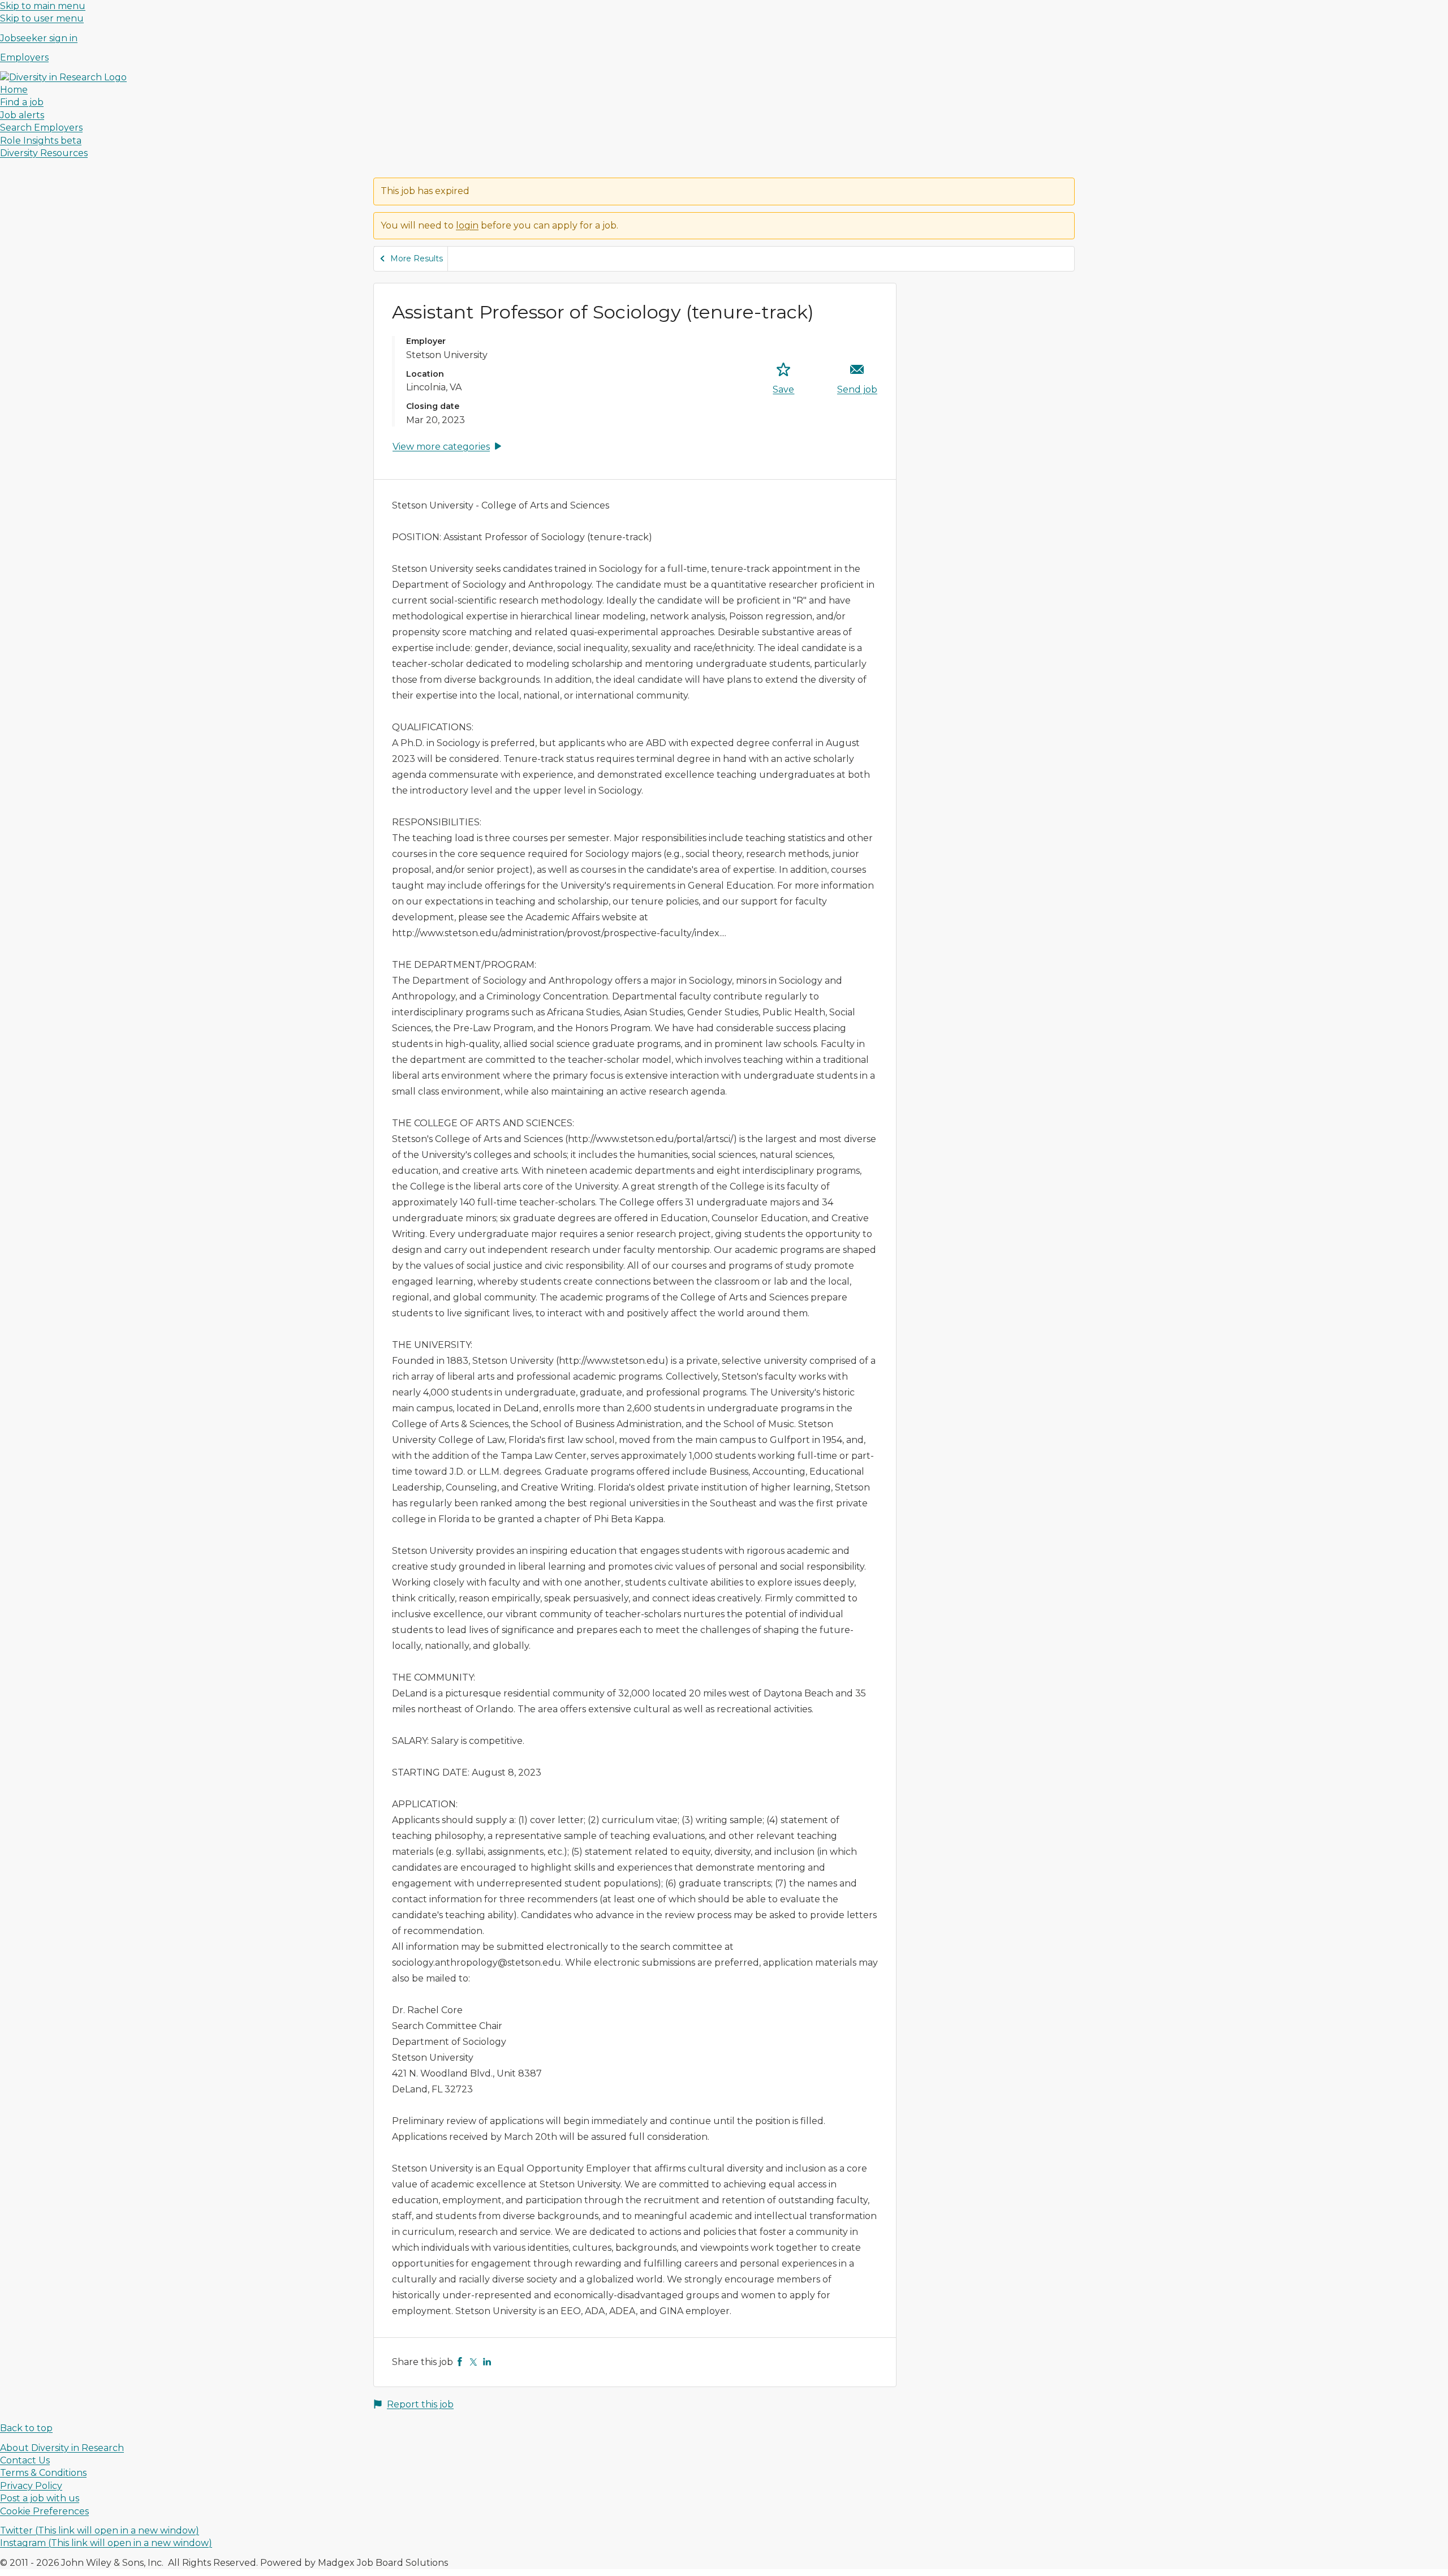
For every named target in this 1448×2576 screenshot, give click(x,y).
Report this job (420, 2404)
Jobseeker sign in (39, 38)
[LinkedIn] (487, 2362)
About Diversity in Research (62, 2448)
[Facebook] (460, 2362)
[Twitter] (473, 2362)
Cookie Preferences (44, 2511)
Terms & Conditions (43, 2473)
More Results (417, 259)
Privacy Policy (31, 2486)
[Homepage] (63, 77)
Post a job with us (40, 2498)
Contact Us (25, 2460)
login (467, 225)
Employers (24, 57)
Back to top (26, 2428)
